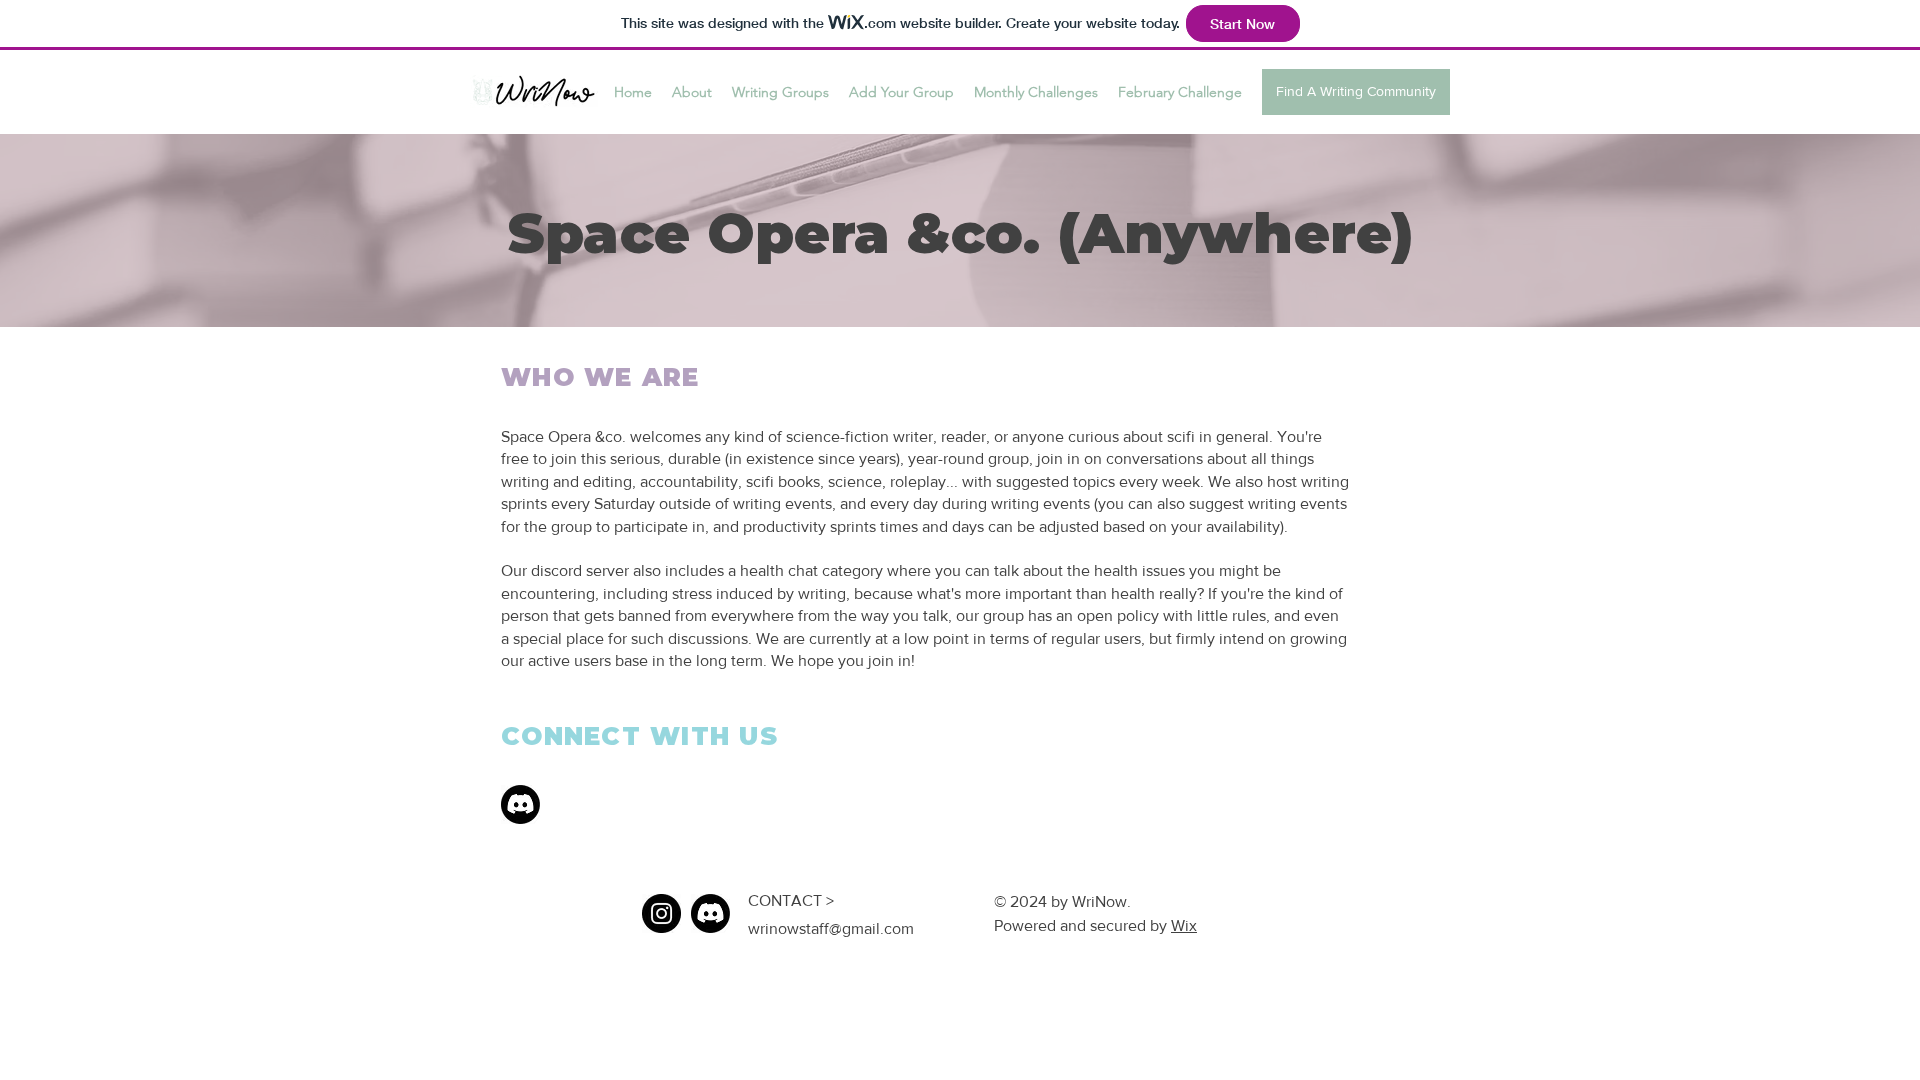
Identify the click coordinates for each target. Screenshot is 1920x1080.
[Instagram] (661, 913)
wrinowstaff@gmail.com (831, 928)
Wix (1184, 925)
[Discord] (520, 804)
